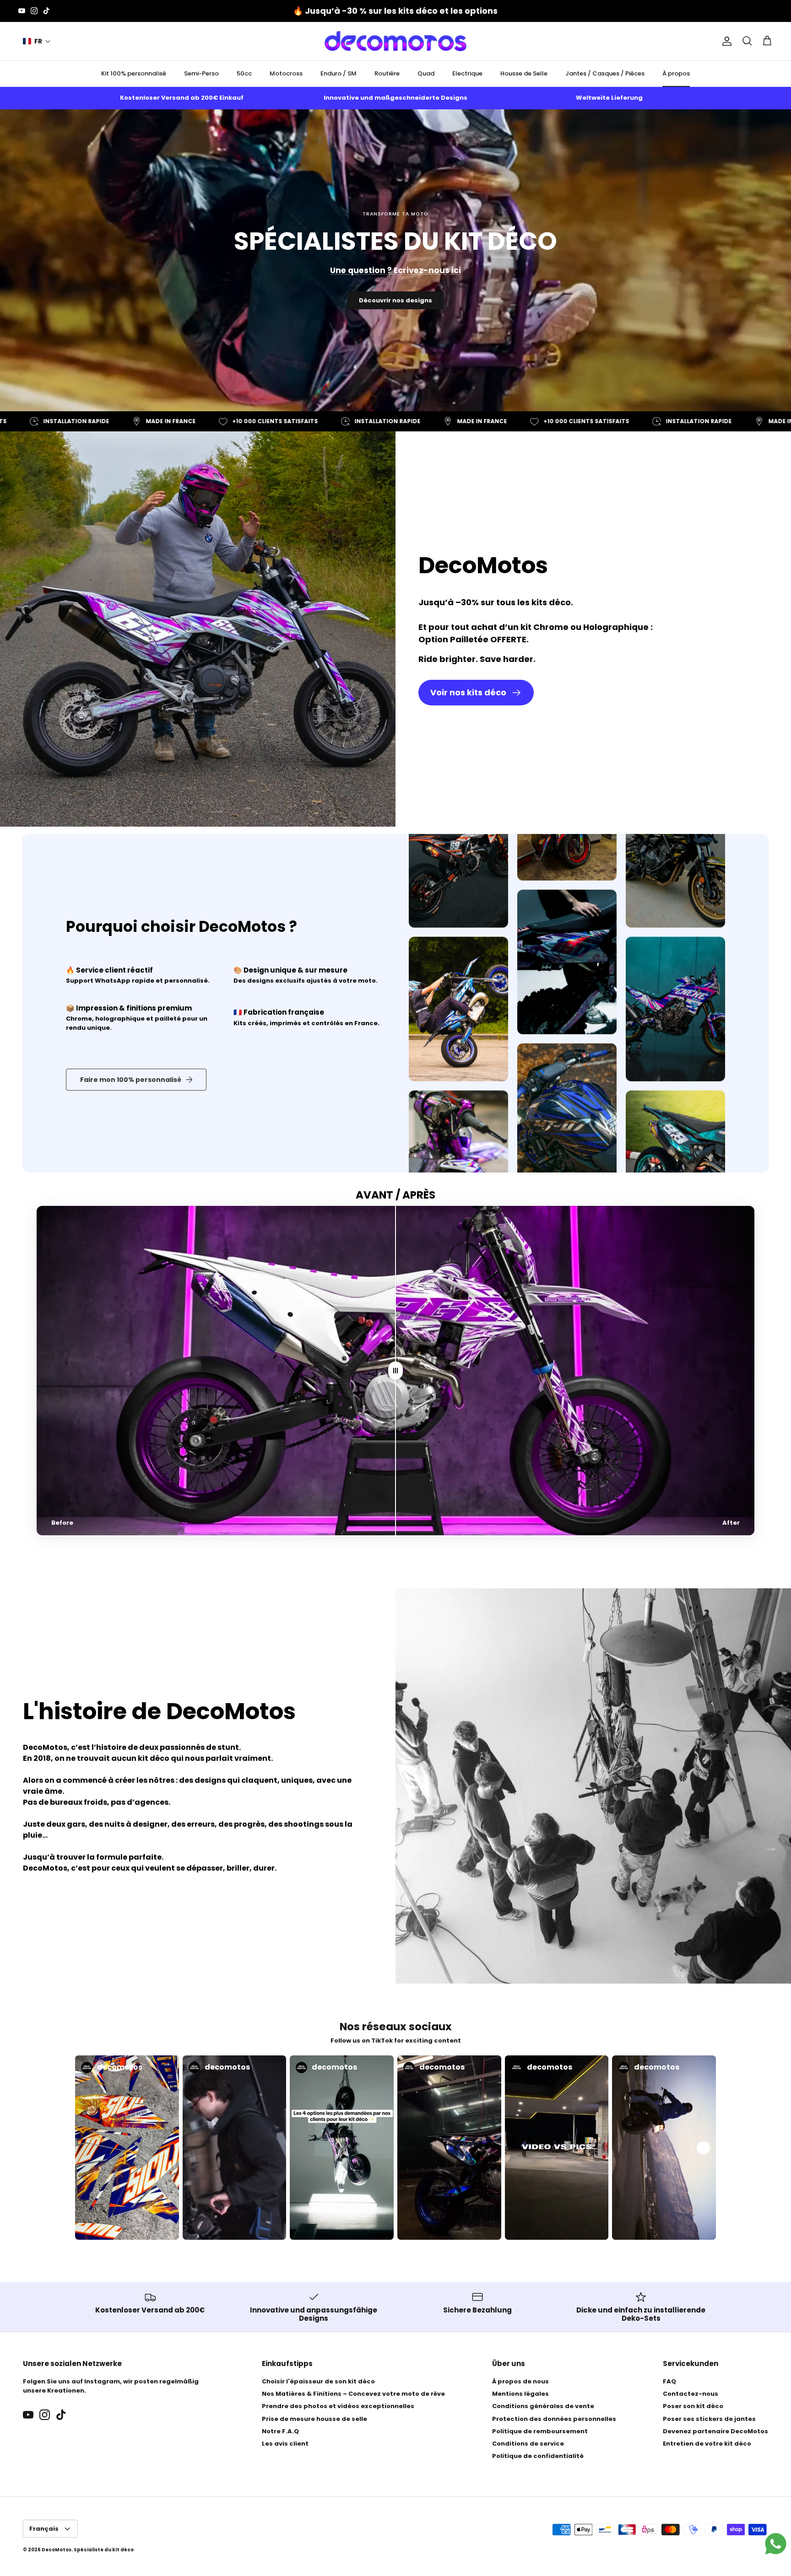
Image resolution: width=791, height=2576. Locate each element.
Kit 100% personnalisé (134, 73)
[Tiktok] (46, 11)
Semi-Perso (201, 73)
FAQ (669, 2381)
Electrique (467, 73)
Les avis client (285, 2444)
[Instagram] (34, 11)
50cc (244, 73)
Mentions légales (520, 2394)
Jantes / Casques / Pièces (605, 73)
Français (44, 2529)
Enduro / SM (339, 73)
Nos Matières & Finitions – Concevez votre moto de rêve (353, 2394)
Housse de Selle (524, 73)
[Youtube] (22, 11)
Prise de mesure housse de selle (314, 2419)
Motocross (286, 73)
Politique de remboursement (540, 2431)
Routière (387, 73)
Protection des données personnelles (554, 2419)
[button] (37, 41)
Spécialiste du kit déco (104, 2550)
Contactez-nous (691, 2394)
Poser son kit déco (693, 2406)
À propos (676, 73)
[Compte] (725, 41)
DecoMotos (57, 2550)
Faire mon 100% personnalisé (131, 1080)
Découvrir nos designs (395, 300)
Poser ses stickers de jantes (709, 2419)
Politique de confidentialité (538, 2456)
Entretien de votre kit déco (707, 2444)
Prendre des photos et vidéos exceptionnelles (338, 2406)
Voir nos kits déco (468, 692)
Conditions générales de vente (543, 2406)
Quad (426, 73)
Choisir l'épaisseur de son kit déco (318, 2381)
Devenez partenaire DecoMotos (715, 2431)
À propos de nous (520, 2381)
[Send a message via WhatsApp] (776, 2544)
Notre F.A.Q (280, 2431)
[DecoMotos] (395, 41)
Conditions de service (528, 2444)
